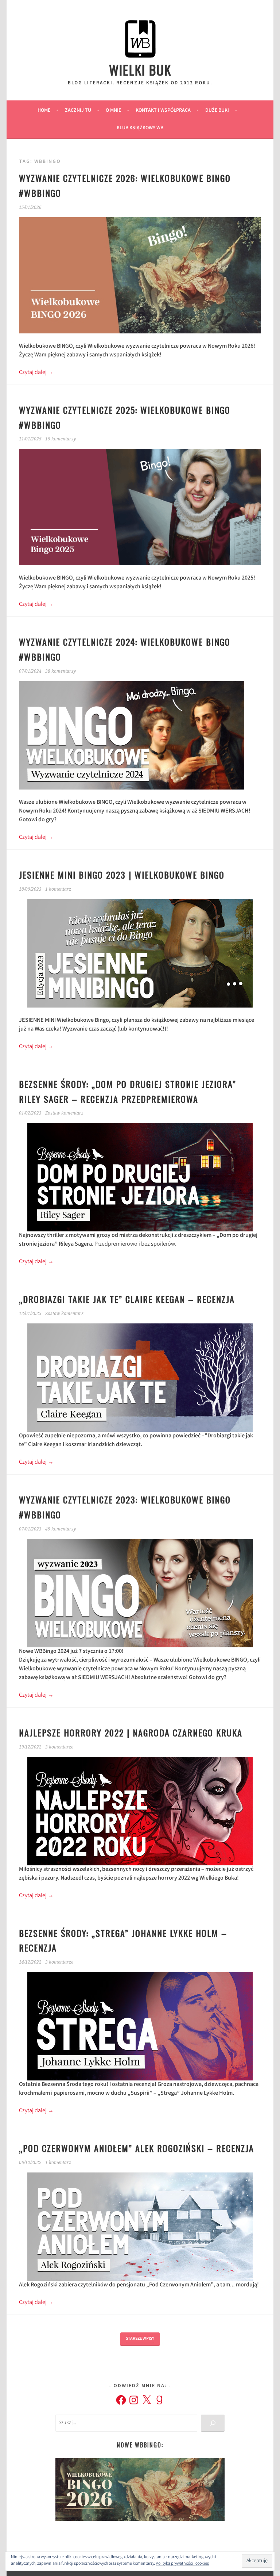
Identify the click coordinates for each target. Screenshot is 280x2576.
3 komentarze (59, 1747)
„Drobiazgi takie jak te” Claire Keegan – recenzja (127, 1299)
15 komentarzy (61, 439)
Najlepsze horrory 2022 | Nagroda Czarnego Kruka (131, 1732)
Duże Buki (217, 111)
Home (44, 111)
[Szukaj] (213, 2423)
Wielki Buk (140, 70)
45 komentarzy (61, 1529)
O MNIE (113, 111)
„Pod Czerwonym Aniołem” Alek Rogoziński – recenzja (137, 2148)
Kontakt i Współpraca (163, 111)
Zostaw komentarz (64, 1113)
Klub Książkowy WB (140, 128)
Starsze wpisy (140, 2339)
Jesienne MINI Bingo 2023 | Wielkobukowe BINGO (122, 875)
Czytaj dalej (36, 373)
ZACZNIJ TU (78, 111)
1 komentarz (58, 889)
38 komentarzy (61, 671)
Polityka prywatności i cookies (182, 2564)
